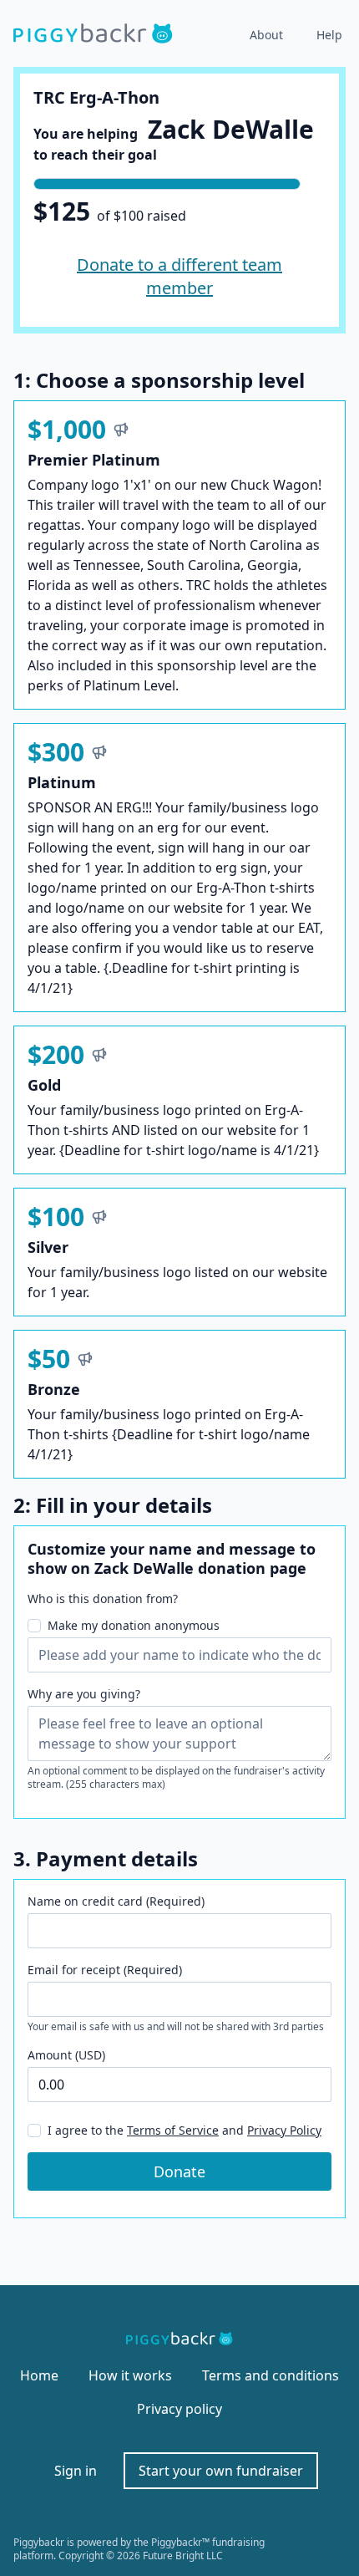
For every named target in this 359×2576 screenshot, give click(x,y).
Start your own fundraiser (221, 2471)
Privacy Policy (284, 2130)
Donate (179, 2171)
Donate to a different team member (179, 276)
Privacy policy (179, 2409)
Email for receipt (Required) (105, 1970)
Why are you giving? (84, 1694)
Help (329, 35)
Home (39, 2375)
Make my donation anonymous (134, 1625)
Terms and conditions (271, 2375)
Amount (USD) (66, 2055)
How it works (130, 2375)
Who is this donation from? (103, 1599)
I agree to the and (185, 2130)
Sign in (76, 2471)
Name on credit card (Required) (116, 1901)
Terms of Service (173, 2130)
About (266, 35)
